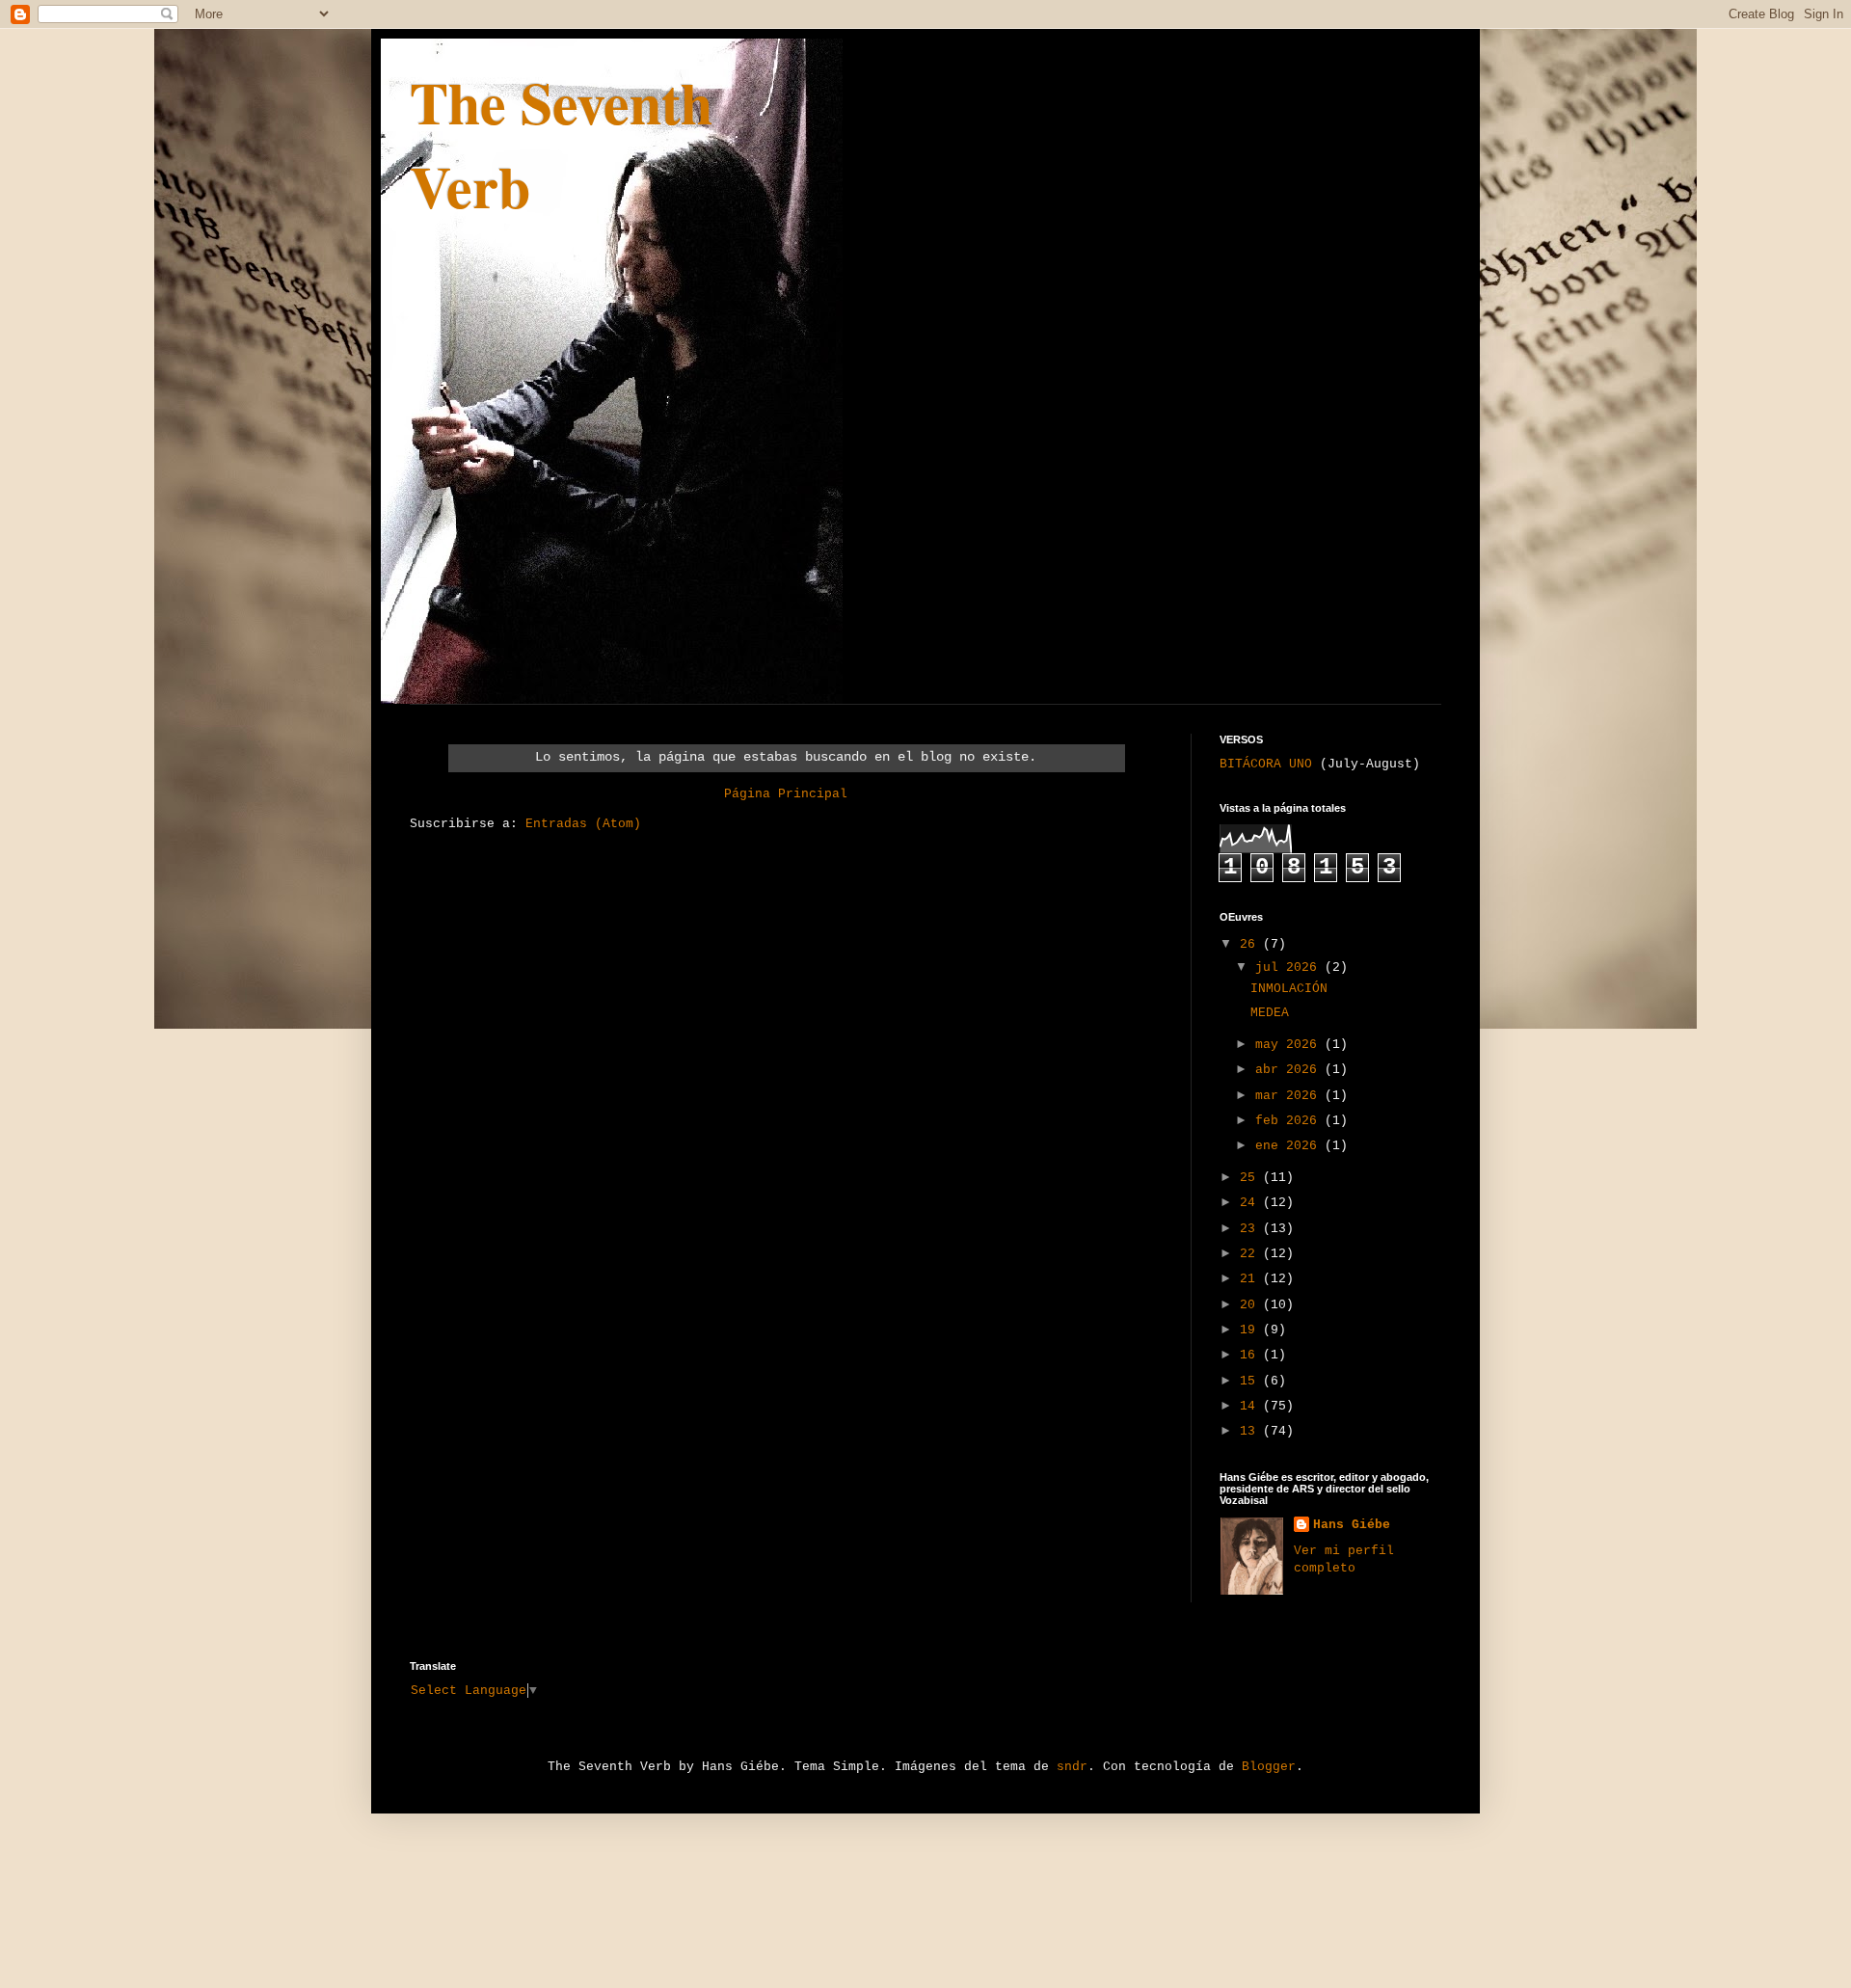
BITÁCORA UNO (1266, 764)
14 (1251, 1406)
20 (1251, 1305)
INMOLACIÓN (1289, 989)
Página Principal (786, 794)
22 (1251, 1254)
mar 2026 (1290, 1096)
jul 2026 (1290, 967)
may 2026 (1290, 1045)
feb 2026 (1290, 1121)
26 (1251, 944)
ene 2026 (1290, 1146)
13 (1251, 1431)
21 (1251, 1279)
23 (1251, 1229)
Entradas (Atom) (583, 824)
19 (1251, 1330)
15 (1251, 1381)
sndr (1072, 1767)
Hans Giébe (1352, 1525)
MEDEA (1270, 1013)
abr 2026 (1290, 1070)
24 (1251, 1203)
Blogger (1269, 1767)
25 (1251, 1178)
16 (1251, 1355)
